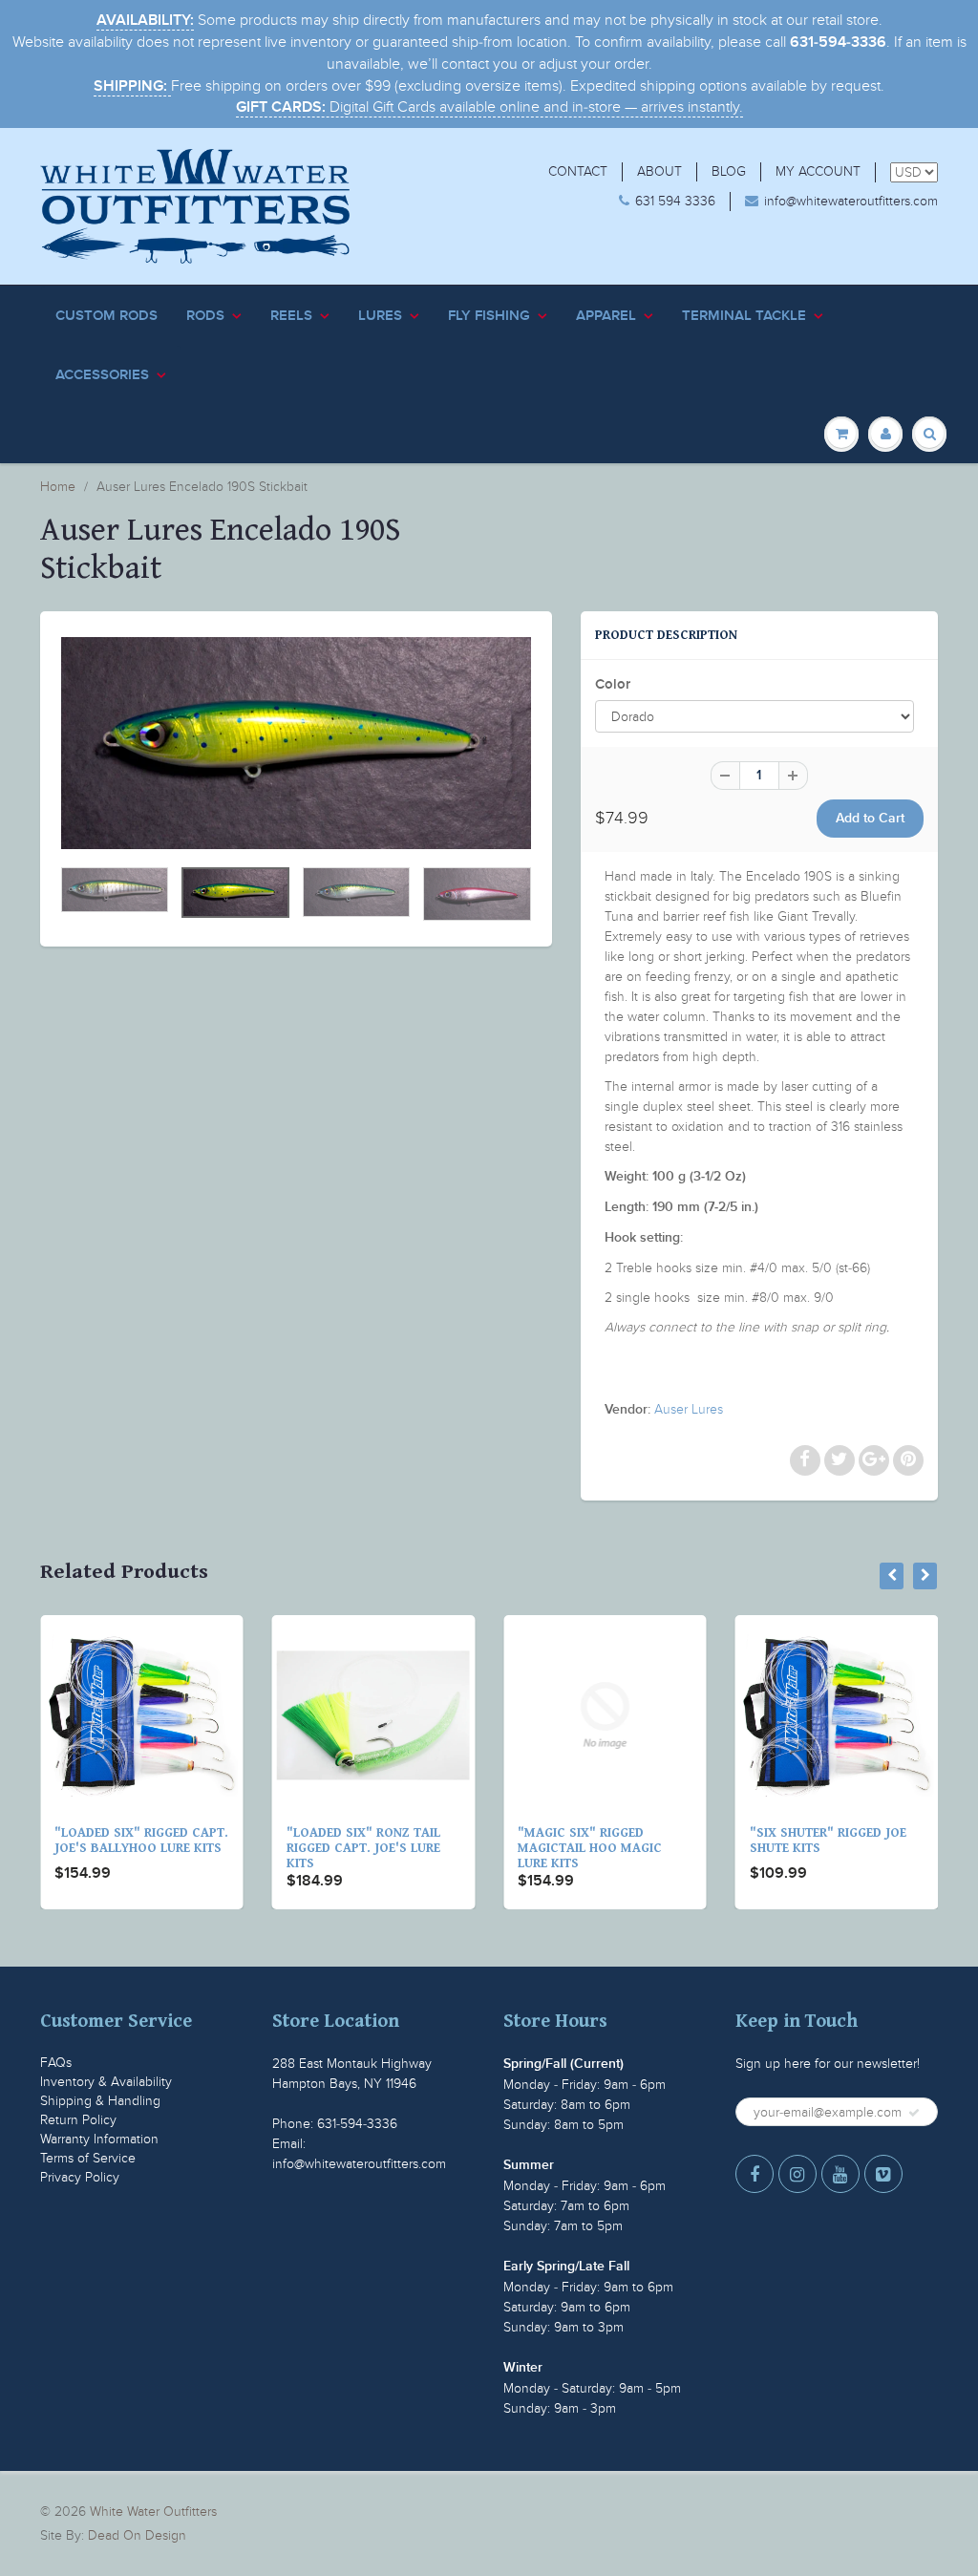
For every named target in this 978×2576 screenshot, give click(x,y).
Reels (291, 316)
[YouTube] (840, 2174)
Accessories (102, 375)
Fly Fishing (489, 316)
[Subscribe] (914, 2113)
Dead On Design (137, 2535)
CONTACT (578, 171)
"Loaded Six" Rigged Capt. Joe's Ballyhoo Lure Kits (141, 1841)
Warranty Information (99, 2139)
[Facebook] (755, 2174)
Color (613, 684)
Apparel (606, 316)
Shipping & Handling (100, 2101)
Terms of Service (88, 2158)
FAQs (56, 2063)
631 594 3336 (675, 201)
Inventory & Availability (106, 2082)
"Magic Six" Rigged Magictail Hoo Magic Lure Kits (590, 1848)
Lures (380, 316)
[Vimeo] (883, 2174)
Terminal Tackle (744, 316)
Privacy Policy (80, 2177)
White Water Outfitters (153, 2512)
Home (58, 487)
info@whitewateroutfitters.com (851, 201)
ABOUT (659, 171)
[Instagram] (797, 2174)
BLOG (729, 171)
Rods (205, 316)
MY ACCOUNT (818, 171)
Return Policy (78, 2120)
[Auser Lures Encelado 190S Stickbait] (296, 743)
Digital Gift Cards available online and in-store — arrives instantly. (489, 107)
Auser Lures (689, 1409)
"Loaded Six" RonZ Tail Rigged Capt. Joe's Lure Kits (363, 1848)
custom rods (106, 316)
